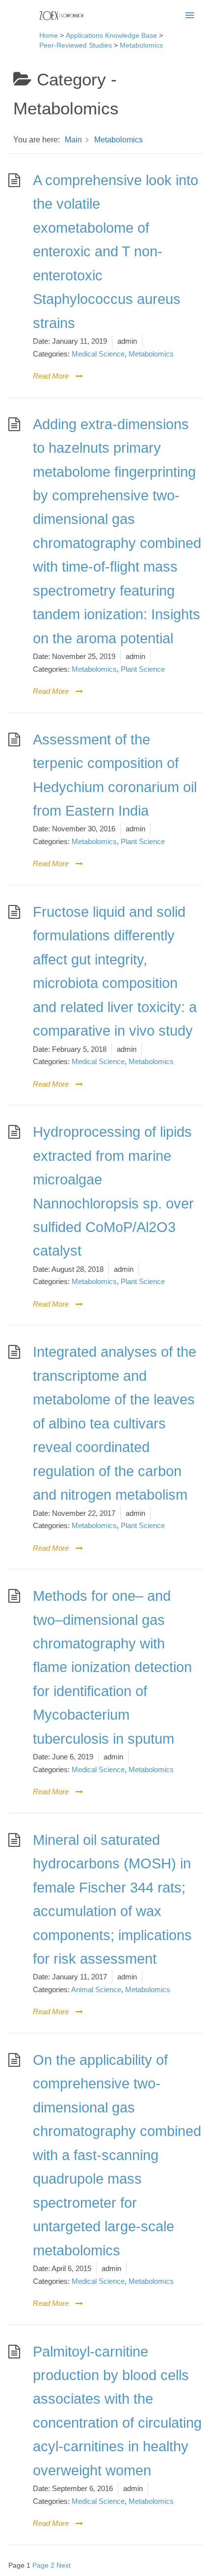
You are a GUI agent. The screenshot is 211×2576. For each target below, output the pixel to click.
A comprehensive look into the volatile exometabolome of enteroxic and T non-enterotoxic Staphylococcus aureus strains (116, 252)
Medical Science (98, 354)
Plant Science (143, 669)
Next (64, 2565)
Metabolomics (151, 354)
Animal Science (96, 1989)
